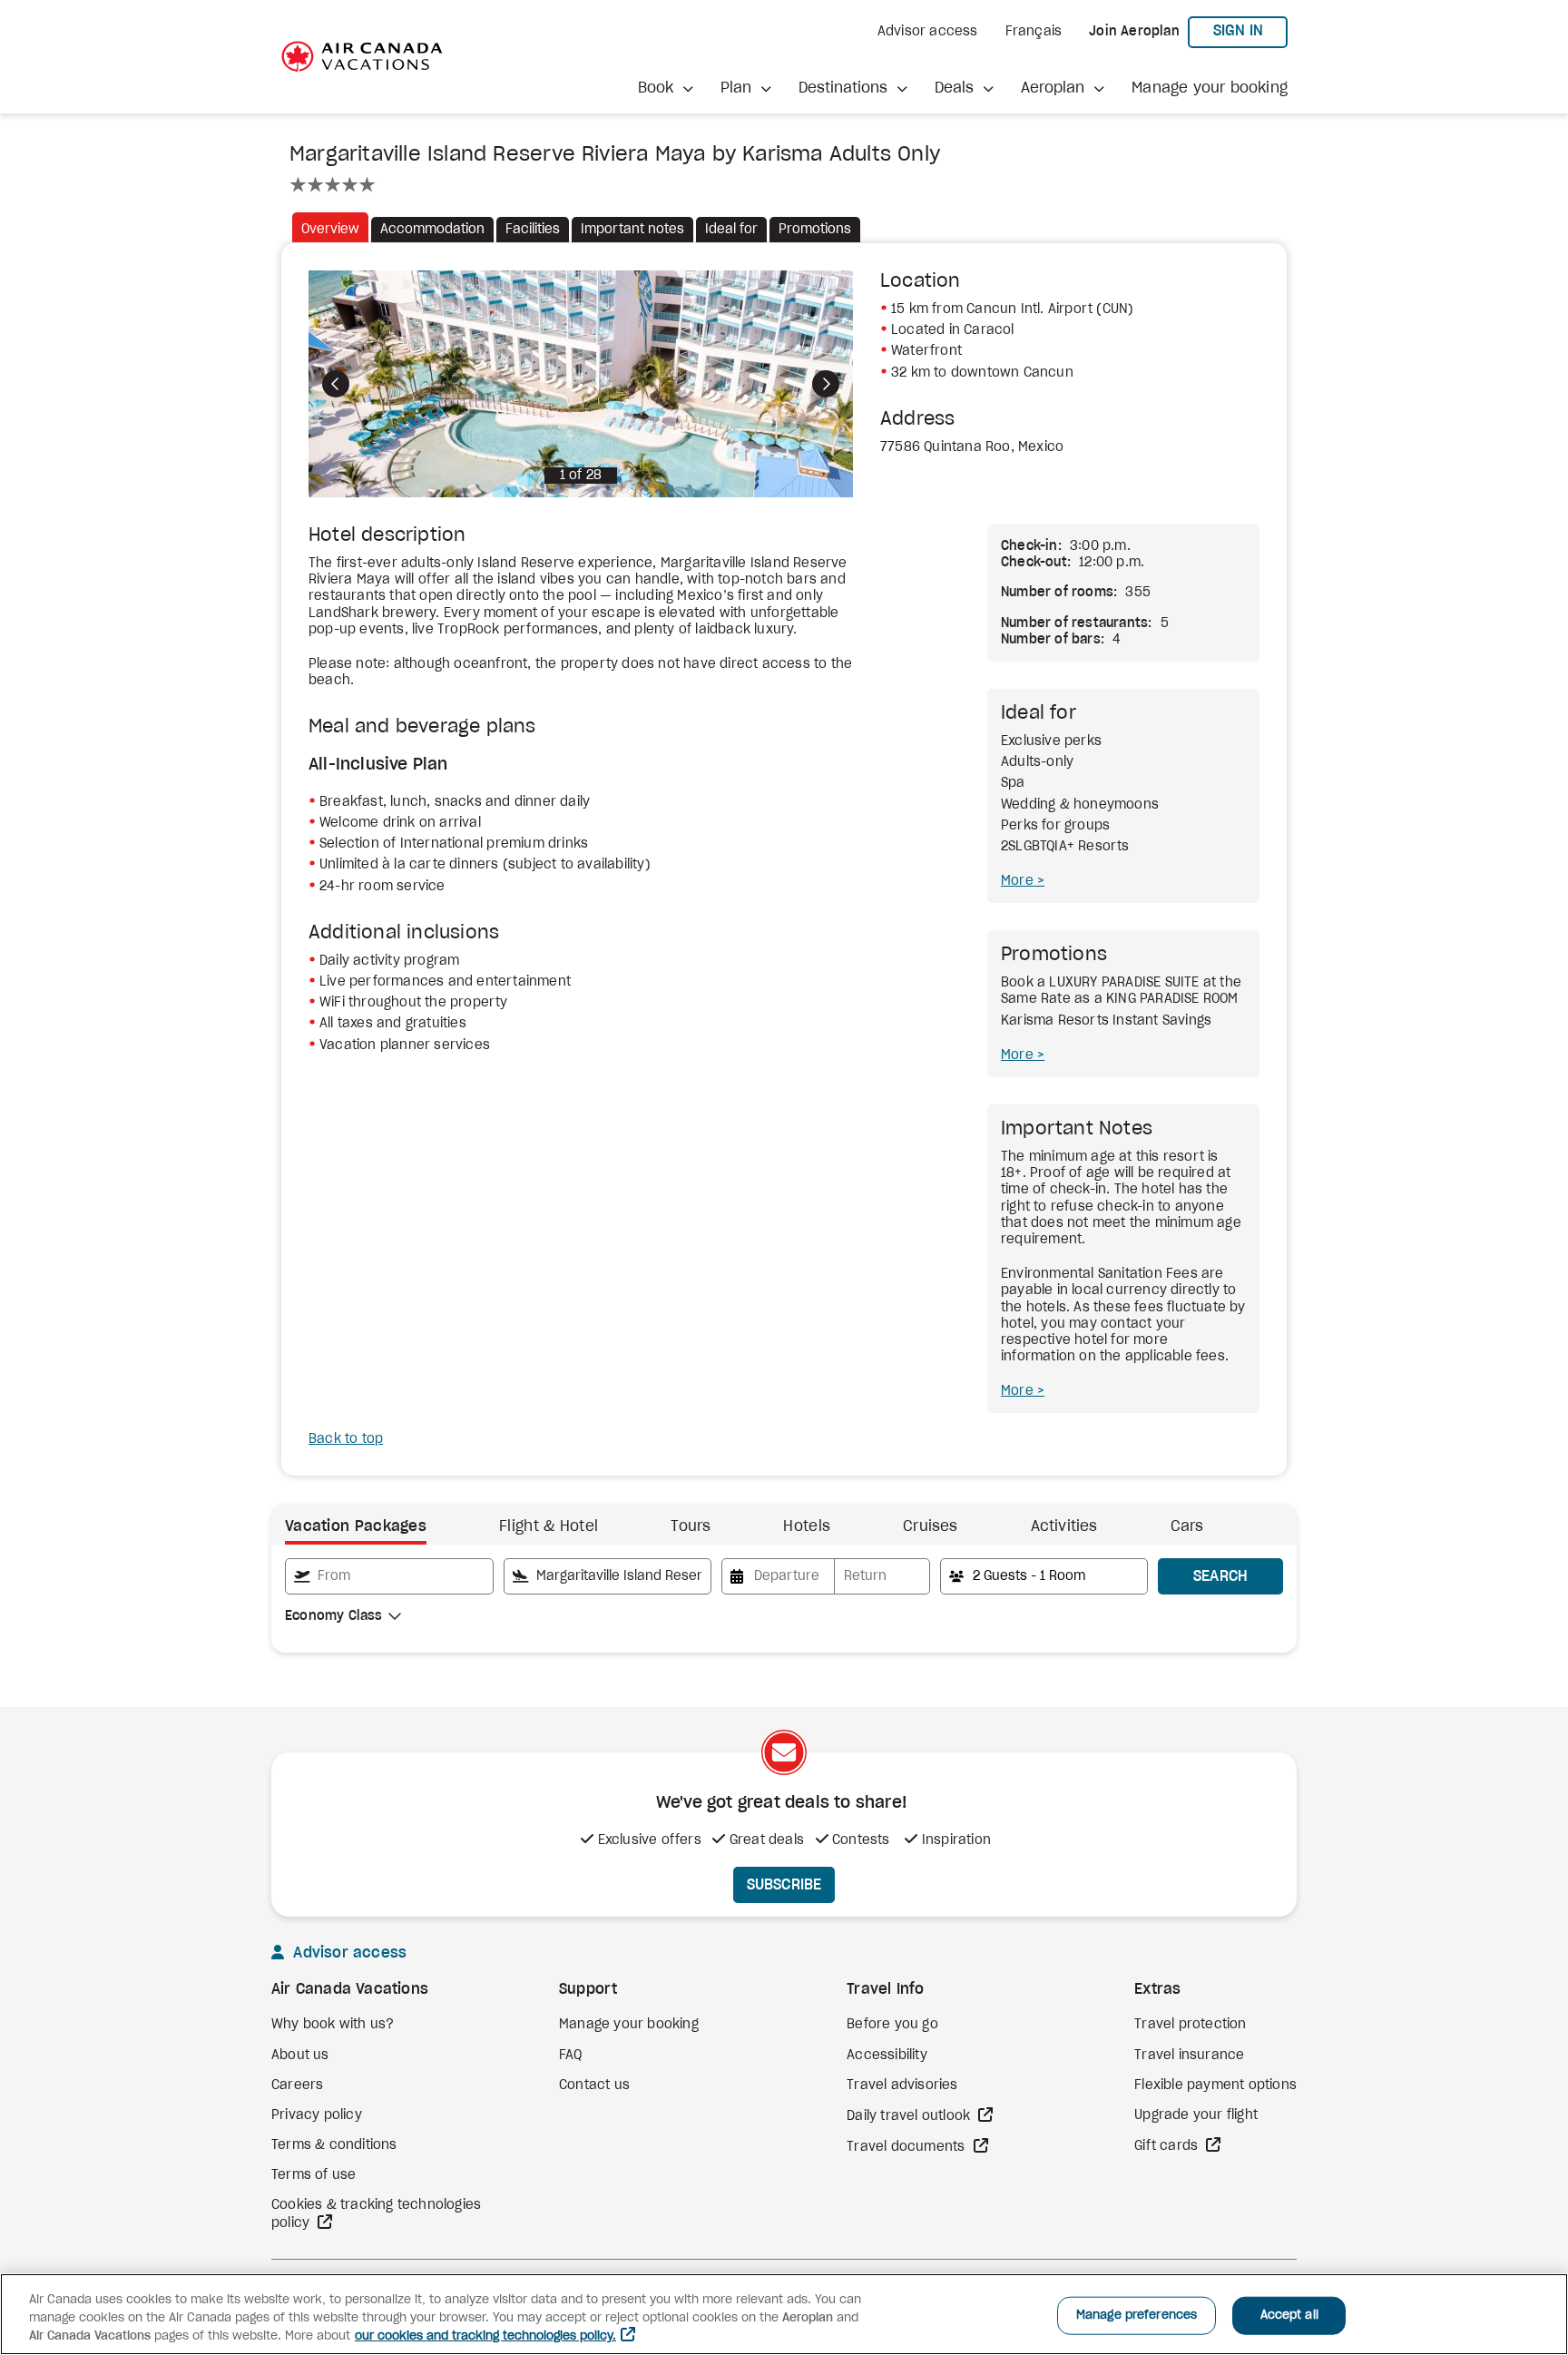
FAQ (571, 2056)
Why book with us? (333, 2025)
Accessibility (887, 2056)
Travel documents (907, 2147)
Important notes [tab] (632, 230)
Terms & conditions (334, 2145)
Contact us (594, 2085)
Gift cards (1168, 2146)
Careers (297, 2085)
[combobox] (389, 1576)
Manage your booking (1210, 88)
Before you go (892, 2025)
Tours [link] (691, 1526)
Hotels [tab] (807, 1526)
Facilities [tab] (533, 230)
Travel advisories (902, 2085)
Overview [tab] (330, 230)
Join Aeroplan (1134, 32)
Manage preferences (1137, 2316)
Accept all (1289, 2316)
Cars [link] (1187, 1526)
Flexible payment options (1215, 2085)
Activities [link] (1064, 1526)
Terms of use (314, 2175)
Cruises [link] (930, 1526)
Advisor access (928, 32)
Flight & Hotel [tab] (549, 1526)
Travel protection (1190, 2025)
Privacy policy (317, 2115)
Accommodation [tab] (432, 230)
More (1019, 881)
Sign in (1250, 30)
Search (1221, 1576)
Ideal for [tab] (731, 230)
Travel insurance (1189, 2056)
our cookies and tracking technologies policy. (485, 2336)
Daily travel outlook (910, 2116)
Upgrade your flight (1196, 2115)
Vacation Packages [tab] (356, 1526)
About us (300, 2056)
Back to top (346, 1439)
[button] (666, 88)
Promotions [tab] (815, 230)
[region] (784, 2314)
